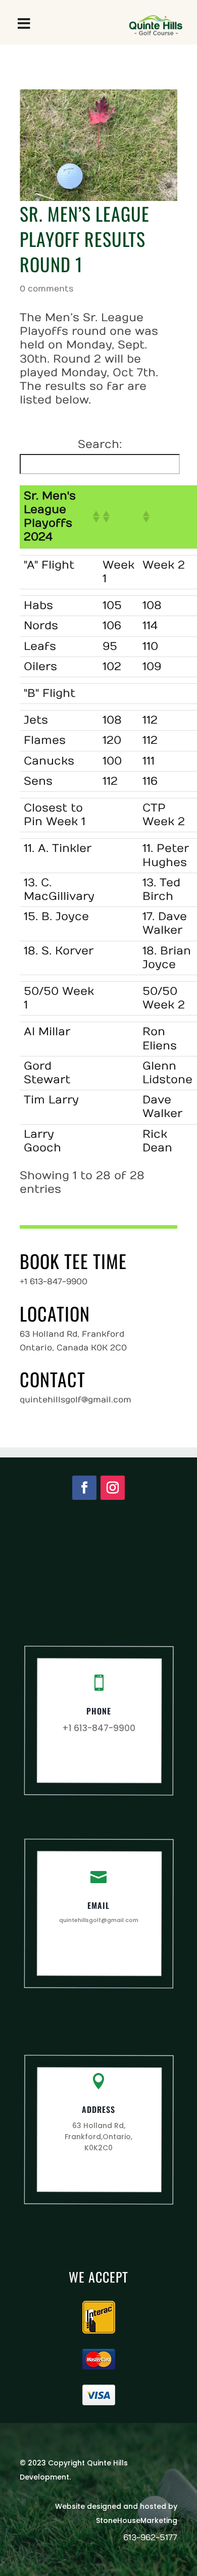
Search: (100, 444)
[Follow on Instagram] (113, 1488)
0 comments (46, 289)
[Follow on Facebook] (84, 1488)
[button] (93, 517)
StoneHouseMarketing (137, 2520)
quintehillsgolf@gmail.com (99, 1920)
